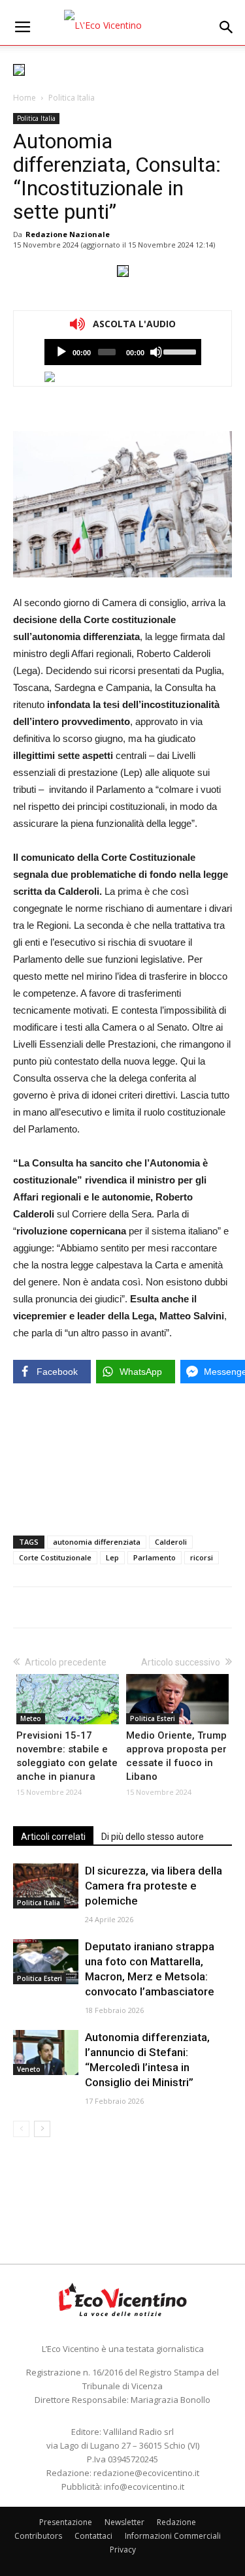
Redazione (176, 2522)
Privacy (123, 2550)
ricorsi (202, 1557)
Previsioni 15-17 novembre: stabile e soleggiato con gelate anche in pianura (67, 1756)
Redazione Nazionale (68, 234)
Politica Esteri (153, 1718)
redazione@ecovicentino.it (146, 2473)
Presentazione (66, 2522)
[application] (123, 352)
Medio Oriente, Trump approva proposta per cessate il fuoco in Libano (176, 1756)
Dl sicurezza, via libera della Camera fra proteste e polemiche (154, 1886)
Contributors (38, 2536)
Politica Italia (72, 98)
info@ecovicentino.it (144, 2487)
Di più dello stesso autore (153, 1837)
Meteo (31, 1718)
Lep (112, 1557)
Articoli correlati (53, 1837)
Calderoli (171, 1542)
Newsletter (124, 2522)
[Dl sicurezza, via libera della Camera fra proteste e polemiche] (46, 1886)
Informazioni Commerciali (173, 2536)
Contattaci (93, 2536)
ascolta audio (61, 352)
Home (24, 98)
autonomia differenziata (97, 1542)
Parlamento (155, 1557)
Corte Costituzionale (55, 1557)
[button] (227, 27)
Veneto (29, 2069)
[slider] (179, 351)
